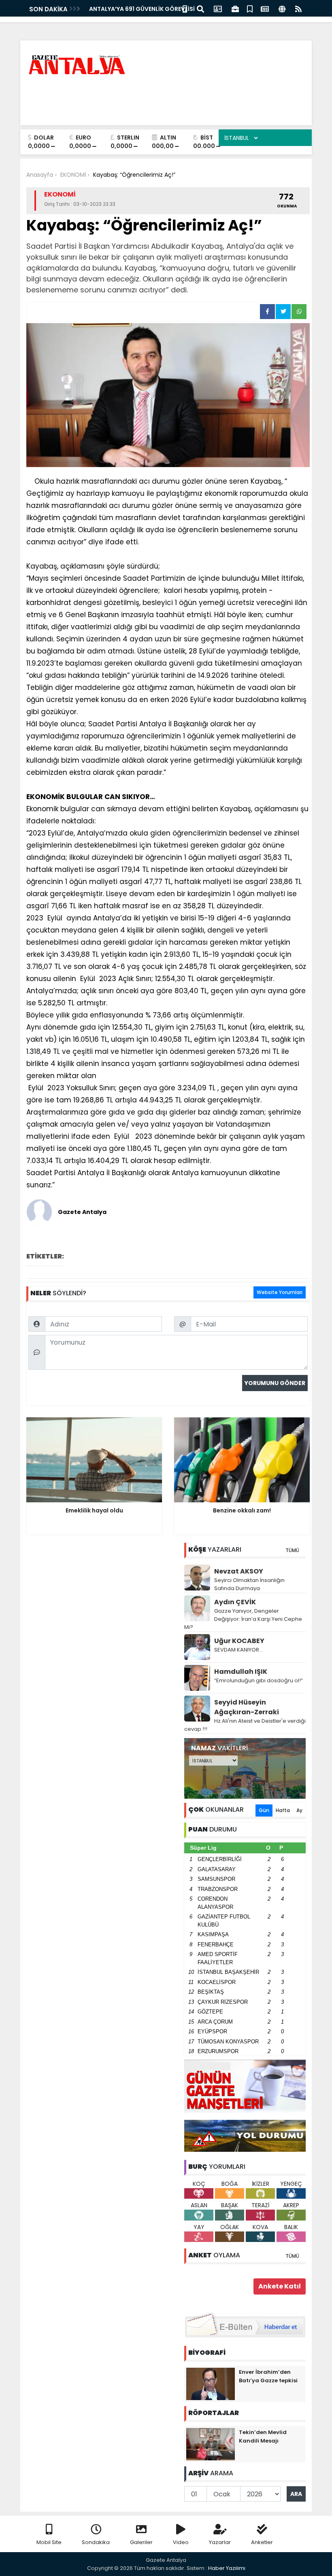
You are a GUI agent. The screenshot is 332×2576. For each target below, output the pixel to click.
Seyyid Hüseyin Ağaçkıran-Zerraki (247, 1707)
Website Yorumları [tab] (280, 1292)
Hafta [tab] (283, 1810)
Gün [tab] (264, 1810)
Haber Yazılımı (227, 2568)
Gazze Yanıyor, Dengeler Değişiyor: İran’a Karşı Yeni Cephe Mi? (243, 1619)
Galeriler (141, 2542)
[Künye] (282, 8)
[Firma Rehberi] (235, 8)
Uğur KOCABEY (239, 1641)
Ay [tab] (299, 1810)
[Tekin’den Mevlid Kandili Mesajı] (211, 2444)
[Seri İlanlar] (250, 8)
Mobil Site (49, 2542)
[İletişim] (218, 8)
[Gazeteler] (265, 8)
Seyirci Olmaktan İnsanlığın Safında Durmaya (249, 1584)
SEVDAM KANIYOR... (238, 1650)
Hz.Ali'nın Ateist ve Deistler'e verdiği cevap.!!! (245, 1725)
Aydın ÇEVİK (235, 1602)
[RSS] (298, 8)
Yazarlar (220, 2542)
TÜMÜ (292, 1550)
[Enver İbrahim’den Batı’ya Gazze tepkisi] (211, 2384)
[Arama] (200, 8)
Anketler (262, 2542)
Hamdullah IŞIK (241, 1672)
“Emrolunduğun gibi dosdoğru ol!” (259, 1680)
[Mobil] (185, 8)
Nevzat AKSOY (239, 1571)
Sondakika (96, 2542)
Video (181, 2542)
